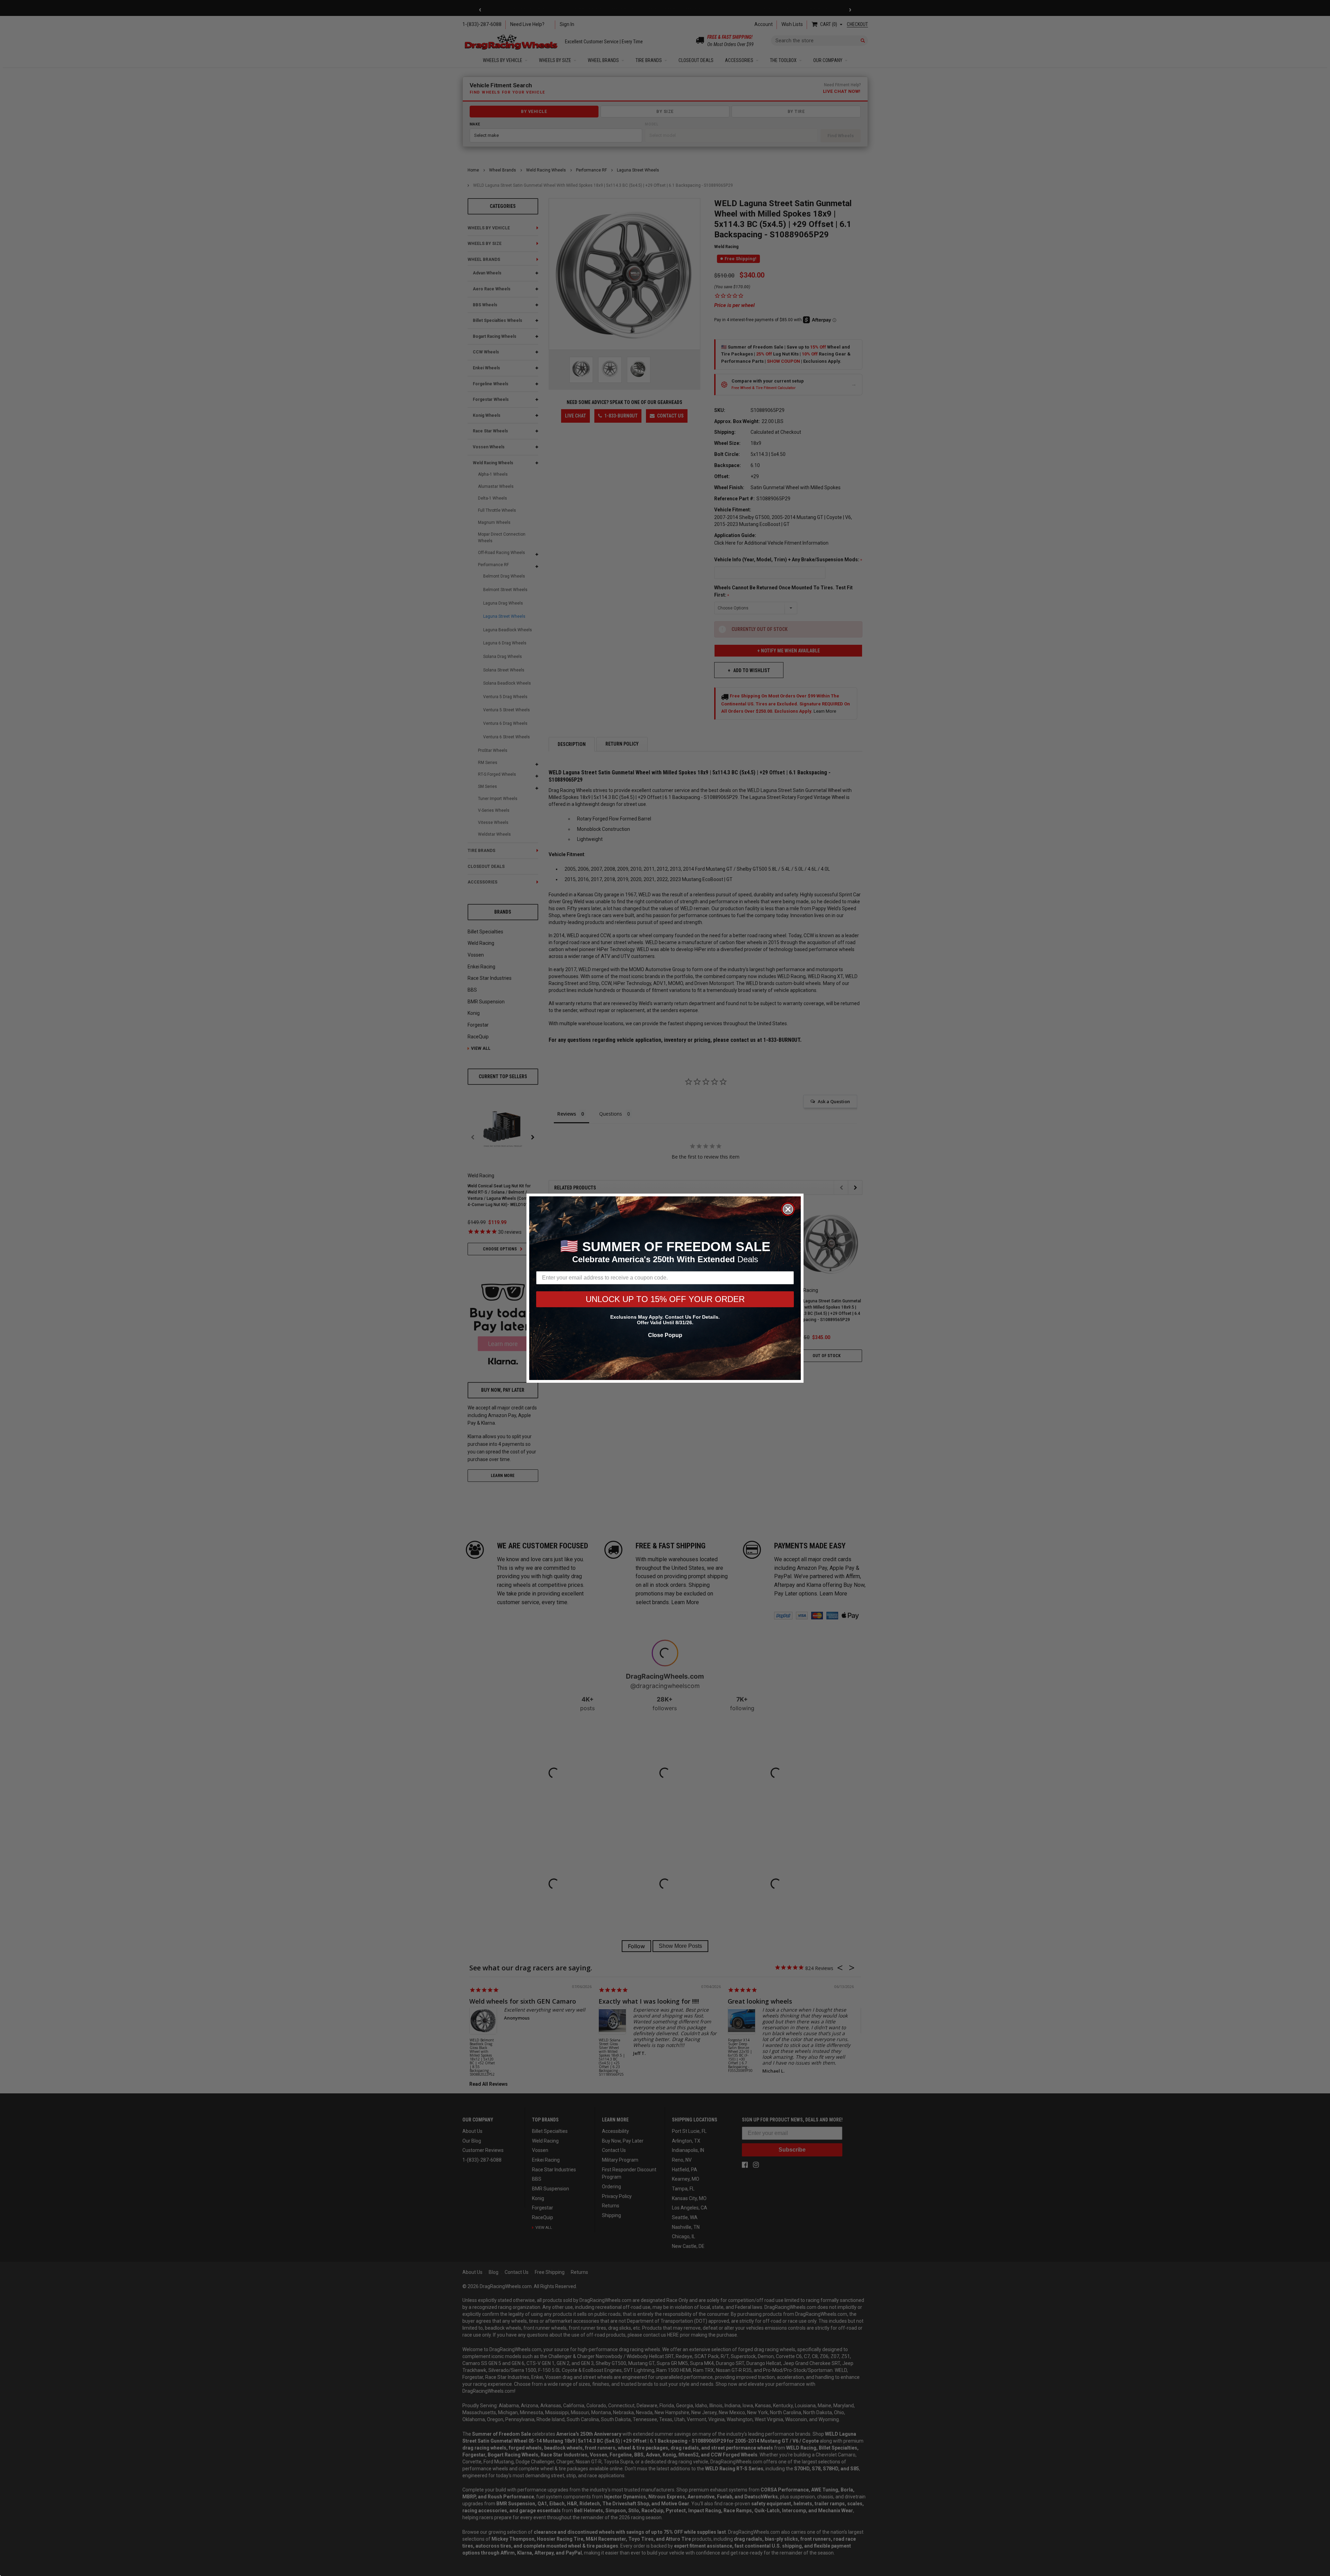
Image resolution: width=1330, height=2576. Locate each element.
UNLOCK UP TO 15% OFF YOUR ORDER (665, 1299)
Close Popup (665, 1335)
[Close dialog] (788, 1209)
